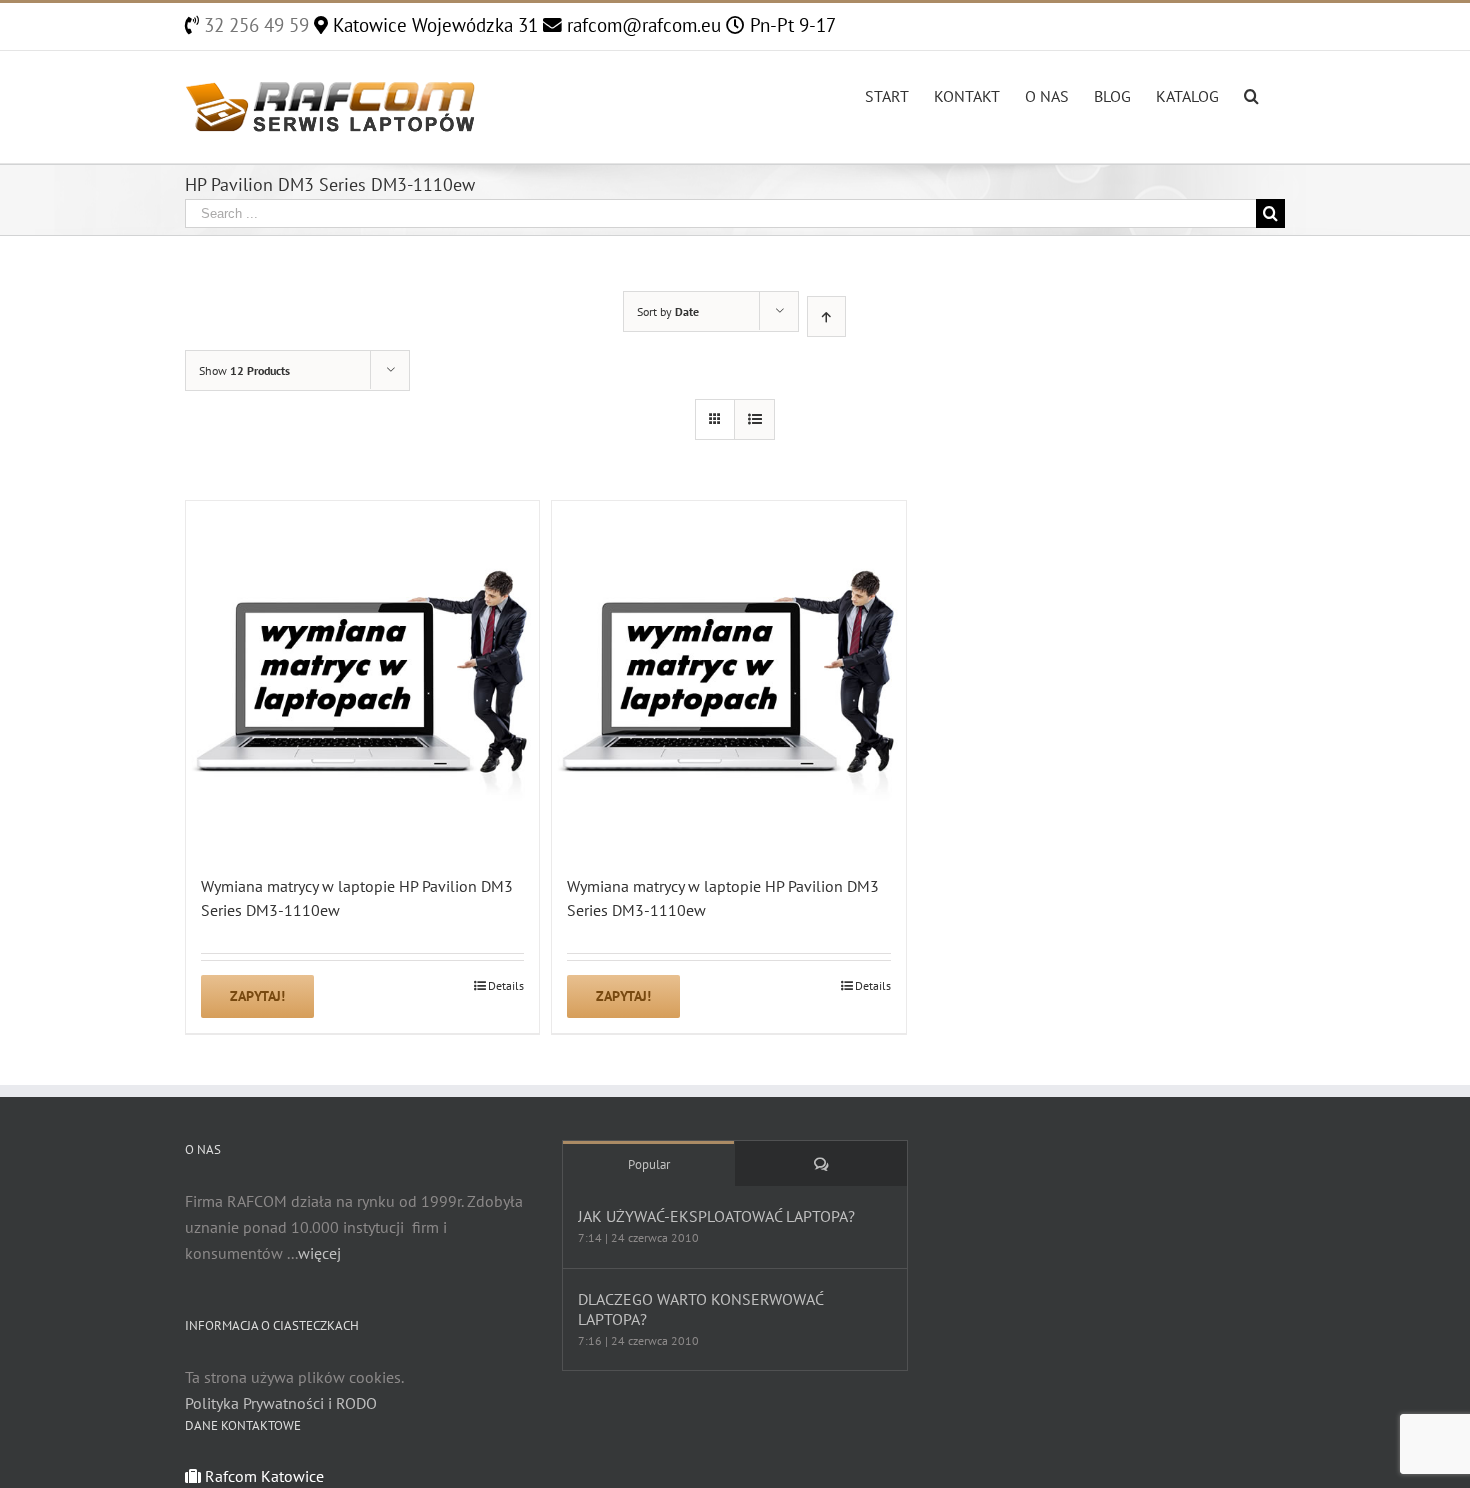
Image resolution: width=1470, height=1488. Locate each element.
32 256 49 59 (254, 25)
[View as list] (754, 419)
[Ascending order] (826, 316)
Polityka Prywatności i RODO (281, 1403)
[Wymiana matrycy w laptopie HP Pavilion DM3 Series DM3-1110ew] (362, 677)
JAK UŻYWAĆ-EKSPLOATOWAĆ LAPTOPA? (716, 1216)
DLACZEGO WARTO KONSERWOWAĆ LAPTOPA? (700, 1309)
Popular (649, 1164)
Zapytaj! (257, 996)
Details (506, 985)
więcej (319, 1253)
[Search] (1252, 94)
